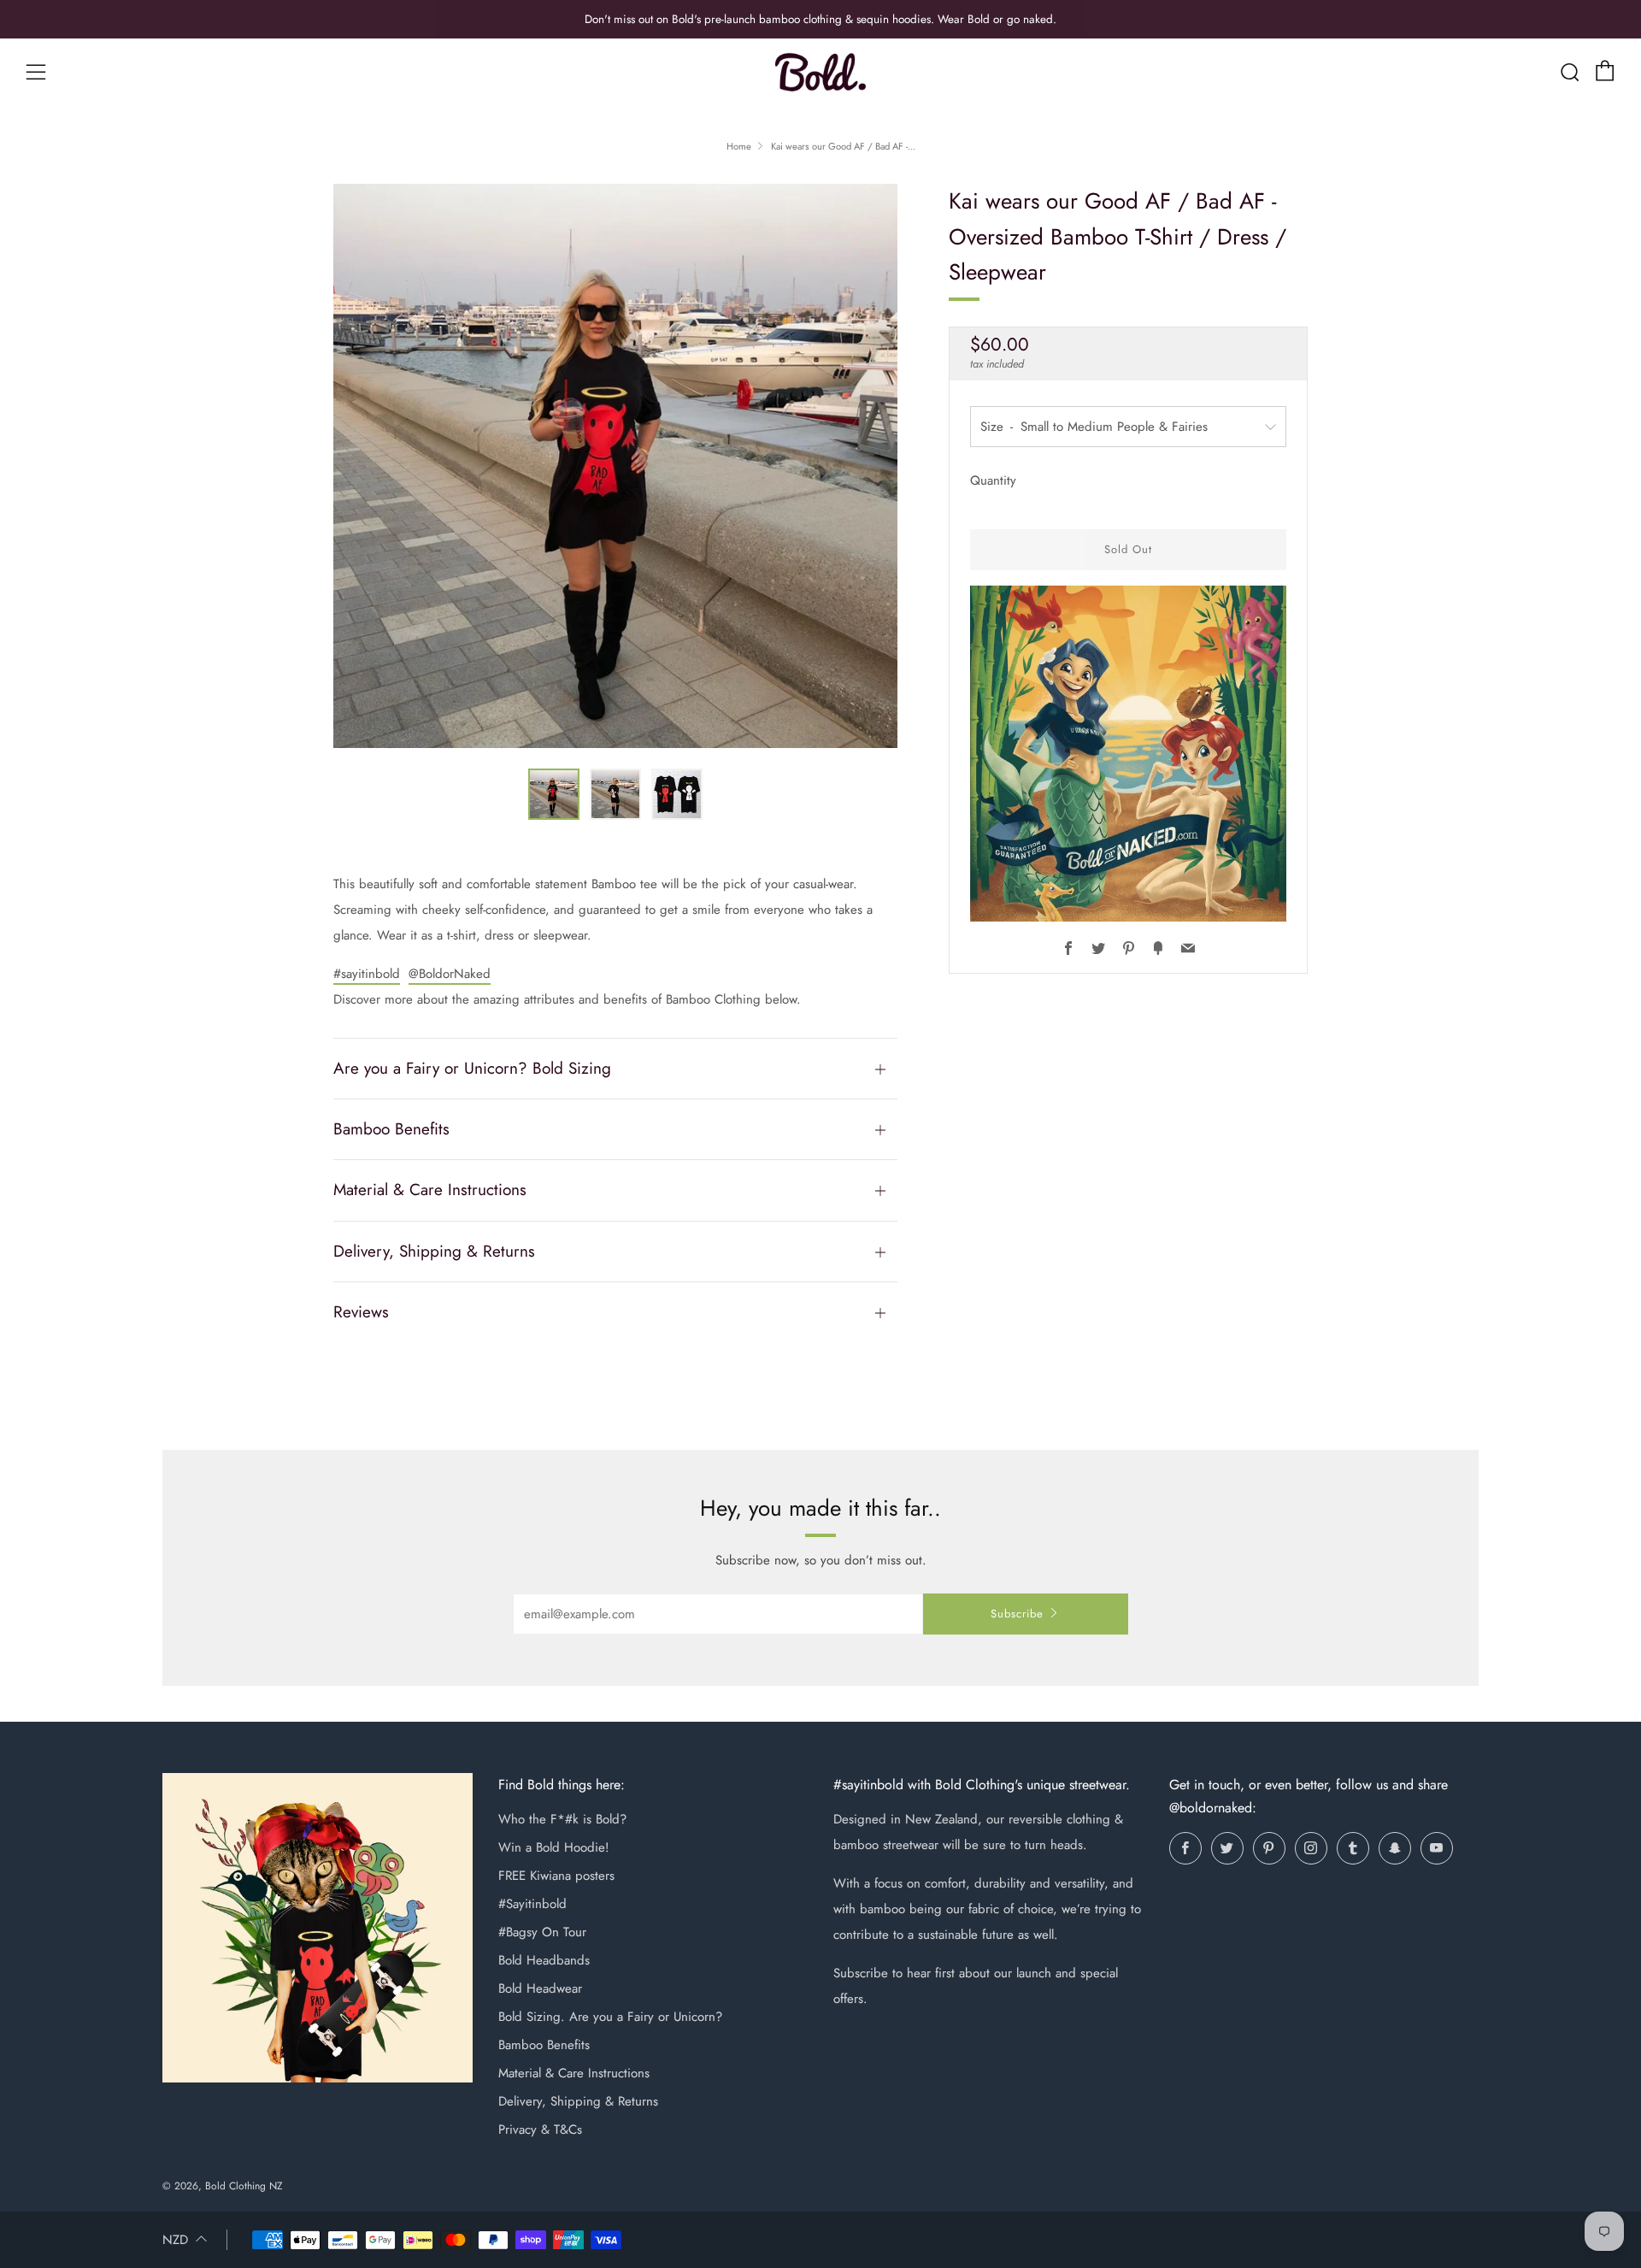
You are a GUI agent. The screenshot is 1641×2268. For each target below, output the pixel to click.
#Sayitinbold (532, 1904)
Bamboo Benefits (544, 2045)
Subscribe (1017, 1614)
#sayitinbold (367, 974)
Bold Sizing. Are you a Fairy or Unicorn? (610, 2017)
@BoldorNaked (450, 974)
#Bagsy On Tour (542, 1932)
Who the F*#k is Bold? (562, 1819)
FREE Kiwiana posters (556, 1876)
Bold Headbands (544, 1960)
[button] (554, 794)
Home (739, 146)
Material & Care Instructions (574, 2073)
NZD (175, 2240)
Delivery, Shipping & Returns (578, 2101)
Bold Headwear (540, 1988)
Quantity (993, 480)
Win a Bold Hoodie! (554, 1847)
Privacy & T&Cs (540, 2130)
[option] (615, 466)
